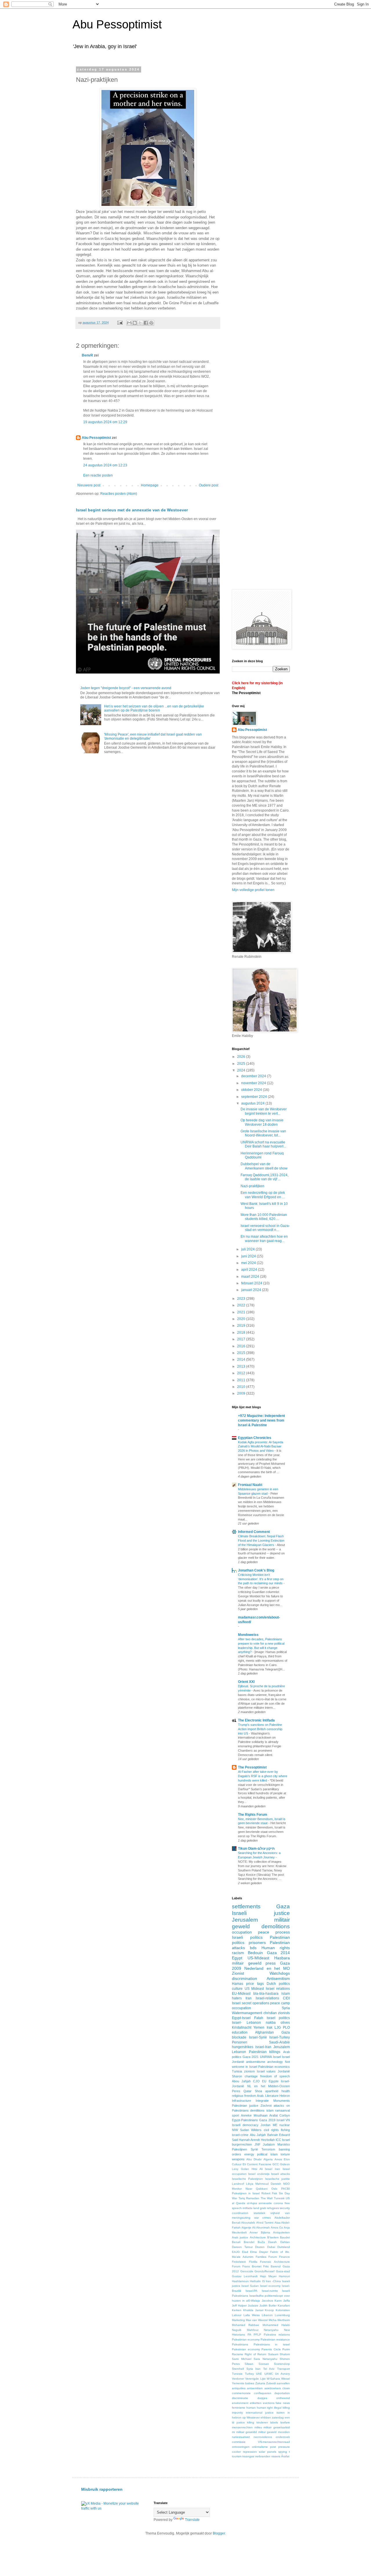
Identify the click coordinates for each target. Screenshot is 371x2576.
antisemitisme (256, 2062)
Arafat (273, 2115)
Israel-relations (267, 1998)
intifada (248, 2208)
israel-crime (240, 2135)
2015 (242, 1353)
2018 (242, 1333)
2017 (242, 1339)
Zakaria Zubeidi (266, 2383)
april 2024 (250, 1270)
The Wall (267, 2198)
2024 (242, 1070)
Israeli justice (261, 1913)
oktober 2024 (252, 1090)
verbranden (263, 2456)
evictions (269, 2403)
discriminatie (240, 2398)
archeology (275, 2062)
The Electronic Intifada (256, 1720)
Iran (249, 1998)
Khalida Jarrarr (253, 2310)
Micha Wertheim (279, 2320)
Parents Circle (271, 2349)
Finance (284, 2257)
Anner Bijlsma (260, 2232)
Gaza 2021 (251, 2057)
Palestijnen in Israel (246, 2193)
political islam (267, 2154)
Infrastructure (241, 2101)
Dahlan (285, 2242)
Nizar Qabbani (257, 2189)
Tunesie (237, 2374)
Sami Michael (242, 2359)
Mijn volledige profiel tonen (253, 890)
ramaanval (282, 2110)
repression (250, 2452)
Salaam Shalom (279, 2354)
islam (270, 2110)
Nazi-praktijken (252, 1186)
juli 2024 (248, 1249)
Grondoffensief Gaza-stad (272, 2271)
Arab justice (240, 2237)
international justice (260, 2413)
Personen (240, 2042)
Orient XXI (246, 1682)
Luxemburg (282, 2315)
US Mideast (254, 1989)
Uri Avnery (282, 2374)
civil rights (271, 2130)
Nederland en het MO (267, 1968)
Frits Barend (272, 2266)
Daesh (272, 2242)
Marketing (238, 2320)
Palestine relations (277, 2335)
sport (235, 2115)
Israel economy (270, 2286)
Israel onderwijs (259, 2174)
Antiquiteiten (281, 2232)
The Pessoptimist (246, 693)
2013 (242, 1366)
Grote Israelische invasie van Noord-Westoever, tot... (263, 1133)
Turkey (249, 2374)
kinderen (262, 2422)
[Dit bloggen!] (135, 323)
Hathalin (255, 2281)
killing (251, 2422)
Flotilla (253, 2262)
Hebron (285, 2096)
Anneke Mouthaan (254, 2115)
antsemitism (255, 2388)
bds (253, 1948)
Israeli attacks (280, 2174)
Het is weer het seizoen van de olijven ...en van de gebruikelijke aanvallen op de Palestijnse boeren (154, 708)
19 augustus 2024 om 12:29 (105, 422)
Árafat (285, 2456)
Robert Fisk (269, 2193)
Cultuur (237, 2164)
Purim (286, 2349)
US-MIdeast (258, 1958)
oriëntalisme (260, 2447)
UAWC (269, 2374)
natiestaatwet (241, 2437)
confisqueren (263, 2393)
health (286, 2091)
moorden (284, 2432)
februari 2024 (252, 1283)
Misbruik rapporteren (102, 2489)
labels (274, 2422)
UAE (259, 2374)
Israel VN (283, 2120)
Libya (250, 2184)
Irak (270, 2028)
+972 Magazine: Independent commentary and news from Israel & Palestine (261, 1420)
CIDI (286, 1998)
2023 (242, 1299)
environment (240, 2403)
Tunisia (237, 2071)
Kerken (237, 2310)
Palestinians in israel (272, 2344)
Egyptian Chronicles (255, 1438)
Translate (192, 2520)
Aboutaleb (248, 2223)
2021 (242, 1312)
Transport (283, 2369)
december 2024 (254, 1076)
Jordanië (284, 2071)
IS (263, 2281)
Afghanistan (264, 2032)
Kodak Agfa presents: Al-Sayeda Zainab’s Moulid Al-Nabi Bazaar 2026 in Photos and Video (261, 1447)
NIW (235, 2130)
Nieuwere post (89, 485)
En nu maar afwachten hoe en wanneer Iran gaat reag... (264, 1239)
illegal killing (282, 2408)
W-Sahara (273, 2379)
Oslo (274, 2189)
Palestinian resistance (275, 2339)
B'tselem (273, 2237)
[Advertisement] (281, 108)
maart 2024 (251, 1277)
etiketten (256, 2403)
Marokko (284, 2144)
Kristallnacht (242, 2028)
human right (265, 2408)
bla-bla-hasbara (266, 1994)
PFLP (257, 2335)
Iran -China (273, 2281)
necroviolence (263, 2437)
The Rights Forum (253, 1815)
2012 (242, 1373)
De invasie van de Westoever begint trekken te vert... (264, 1111)
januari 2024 (252, 1290)
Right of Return (255, 2354)
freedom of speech (275, 2076)
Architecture (258, 2237)
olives (285, 2023)
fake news (283, 2403)
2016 (242, 1346)
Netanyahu (271, 2330)
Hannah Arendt (249, 2140)
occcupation (241, 2008)
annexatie (265, 2203)
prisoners (257, 1943)
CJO (256, 2081)
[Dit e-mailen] (129, 323)
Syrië (254, 2149)
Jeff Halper (239, 2306)
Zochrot (266, 2106)
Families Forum (266, 2257)
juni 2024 (249, 1256)
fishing (285, 2130)
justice (241, 2422)
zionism (249, 2071)
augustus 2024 (253, 1103)
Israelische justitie (278, 2179)
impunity (237, 2413)
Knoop (269, 2310)
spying (283, 2452)
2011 (242, 1380)
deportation (282, 2393)
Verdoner (238, 2379)
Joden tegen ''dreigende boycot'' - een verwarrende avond (126, 688)
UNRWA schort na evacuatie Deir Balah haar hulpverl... (263, 1144)
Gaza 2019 (267, 2120)
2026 (242, 1057)
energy (249, 2154)
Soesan (264, 2364)
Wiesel (285, 2379)
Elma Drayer (259, 2252)
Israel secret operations (251, 2003)
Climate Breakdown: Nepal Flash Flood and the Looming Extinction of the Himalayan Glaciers (261, 1540)
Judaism (269, 2144)
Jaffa (287, 2301)
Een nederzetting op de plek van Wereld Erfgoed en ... (263, 1195)
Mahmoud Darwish (268, 2184)
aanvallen (283, 2383)
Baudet (285, 2237)
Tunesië (279, 2198)
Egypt (237, 1958)
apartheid (272, 2091)
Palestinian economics (274, 2067)
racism (238, 1953)
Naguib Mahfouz (245, 2330)
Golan (245, 2169)
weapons (238, 2159)
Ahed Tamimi (265, 2223)
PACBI (285, 2189)
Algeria (268, 2159)
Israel (277, 2057)
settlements (246, 1906)
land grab (260, 2208)
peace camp (280, 2003)
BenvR (87, 355)
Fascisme (265, 2164)
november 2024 (254, 1083)
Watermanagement (247, 2013)
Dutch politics (278, 1984)
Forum (236, 2266)
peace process (274, 1932)
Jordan (265, 2125)
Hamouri (284, 2276)
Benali (236, 2242)
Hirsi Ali (257, 2169)
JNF (258, 2144)
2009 (242, 1393)
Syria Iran (254, 2369)
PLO (286, 2028)
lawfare (285, 2422)
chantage (251, 2076)
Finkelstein (239, 2262)
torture (285, 2154)
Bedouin (255, 1953)
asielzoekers (273, 2388)
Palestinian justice (245, 2106)
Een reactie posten (98, 475)
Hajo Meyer (268, 2276)
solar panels (268, 2452)
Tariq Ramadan (249, 2198)
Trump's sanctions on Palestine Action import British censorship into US (260, 1729)
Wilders (256, 2130)
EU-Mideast (241, 1994)
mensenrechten (242, 2427)
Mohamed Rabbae (245, 2325)
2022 (242, 1305)
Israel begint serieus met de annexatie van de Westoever (132, 510)
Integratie (262, 2101)
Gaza (283, 1906)
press (271, 1963)
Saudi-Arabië (279, 2042)
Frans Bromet (252, 2266)
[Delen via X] (140, 323)
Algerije (246, 2227)
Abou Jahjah (241, 2081)
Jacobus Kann (272, 2301)
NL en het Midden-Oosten (269, 2086)
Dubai (271, 2247)
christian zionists (277, 2013)
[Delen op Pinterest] (151, 323)
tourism (237, 2456)
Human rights (276, 1948)
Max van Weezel (257, 2320)
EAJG (236, 2252)
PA (249, 2335)
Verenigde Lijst (255, 2379)
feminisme (239, 2408)
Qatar (248, 2091)
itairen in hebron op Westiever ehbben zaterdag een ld (261, 2417)
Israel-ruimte (270, 2291)
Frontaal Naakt (250, 1485)
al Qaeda (239, 2203)
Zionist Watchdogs (261, 1973)
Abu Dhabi (254, 2159)
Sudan (244, 2130)
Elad (245, 2252)
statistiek (259, 2213)
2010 (242, 1387)
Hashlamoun (240, 2281)
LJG (278, 2028)
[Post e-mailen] (120, 323)
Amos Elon (282, 2159)
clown (286, 2388)
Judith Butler (268, 2306)
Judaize (253, 2306)
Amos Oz (277, 2227)
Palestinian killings (265, 2052)
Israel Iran (272, 2169)
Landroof (238, 2184)
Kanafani (284, 2306)
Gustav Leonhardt (245, 2276)
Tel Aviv (269, 2369)
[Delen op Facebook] (146, 323)
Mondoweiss (248, 1635)
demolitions (276, 1926)
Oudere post (209, 485)
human (251, 2408)
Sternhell (238, 2369)
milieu (258, 2427)
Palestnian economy (246, 2349)
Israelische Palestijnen (247, 2179)
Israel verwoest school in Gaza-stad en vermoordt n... (265, 1228)
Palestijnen (239, 2149)
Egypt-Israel (241, 2018)
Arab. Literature (268, 2096)
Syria (286, 2008)
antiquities (239, 2388)
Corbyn (285, 2115)
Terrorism (268, 2149)
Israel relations (278, 1989)
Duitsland (284, 2247)
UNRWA (266, 2057)
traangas (248, 2456)
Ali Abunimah (261, 2227)
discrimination (244, 1978)
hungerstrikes (243, 2047)
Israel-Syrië (258, 2037)
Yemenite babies (243, 2383)
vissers (276, 2456)
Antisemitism (278, 1978)
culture (237, 1989)
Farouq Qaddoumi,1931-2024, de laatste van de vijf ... (264, 1177)
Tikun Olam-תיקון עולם (256, 1849)
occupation (242, 1932)
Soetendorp (282, 2364)
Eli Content (250, 2164)
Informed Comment (254, 1532)
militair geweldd (247, 2432)
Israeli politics (247, 1937)
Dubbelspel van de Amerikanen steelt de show (264, 1166)
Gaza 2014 (278, 1953)
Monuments (282, 2101)
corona (278, 2203)
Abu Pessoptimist (117, 24)
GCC (276, 2164)
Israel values (266, 2071)
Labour (237, 2315)
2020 (242, 1319)
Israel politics (278, 2018)
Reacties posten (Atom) (119, 494)
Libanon (267, 2315)
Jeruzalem (282, 2047)
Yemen (259, 2028)
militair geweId (247, 1963)
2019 (242, 1326)
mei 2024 (249, 1263)
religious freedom (244, 2096)
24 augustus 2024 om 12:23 (105, 465)
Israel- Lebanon (246, 2023)
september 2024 (254, 1097)
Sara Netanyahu (265, 2359)
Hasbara (282, 1958)
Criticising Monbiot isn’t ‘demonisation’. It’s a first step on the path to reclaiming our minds (261, 1579)
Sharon (237, 2076)
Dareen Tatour (242, 2247)
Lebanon (239, 2052)
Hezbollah (268, 2140)
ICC (278, 2140)
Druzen (260, 2247)
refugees (273, 2208)
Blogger (219, 2533)
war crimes (263, 2218)
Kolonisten (283, 2310)
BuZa (261, 2242)
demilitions (257, 2110)
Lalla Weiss (252, 2315)
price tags (255, 1984)
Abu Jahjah (258, 2135)
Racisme (238, 2354)
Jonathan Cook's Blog (256, 1570)
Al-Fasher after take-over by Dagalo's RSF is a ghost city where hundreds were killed (263, 1776)
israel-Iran (263, 2047)
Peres (236, 2091)
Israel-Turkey (280, 2037)
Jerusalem (245, 1920)
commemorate (241, 2393)
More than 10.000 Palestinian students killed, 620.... (264, 1217)
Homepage (150, 485)
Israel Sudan (250, 2286)
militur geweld (268, 2432)
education (240, 2032)
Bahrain (273, 2135)
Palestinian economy (246, 2339)
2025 (242, 1064)
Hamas (238, 1984)
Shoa (258, 2091)
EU (264, 2081)
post (273, 2447)
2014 (242, 1359)
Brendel (249, 2242)
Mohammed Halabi (276, 2325)
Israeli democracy (245, 2125)
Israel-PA (251, 2291)
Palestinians (240, 2344)
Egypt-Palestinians (245, 2120)
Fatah (259, 2018)
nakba (271, 2023)
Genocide (247, 2271)
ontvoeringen (241, 2447)
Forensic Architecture (275, 2262)
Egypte (274, 2081)
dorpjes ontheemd (274, 2398)
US (288, 2198)
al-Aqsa (252, 2203)
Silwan (249, 2364)
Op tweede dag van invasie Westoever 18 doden (262, 1122)
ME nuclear (281, 2125)
